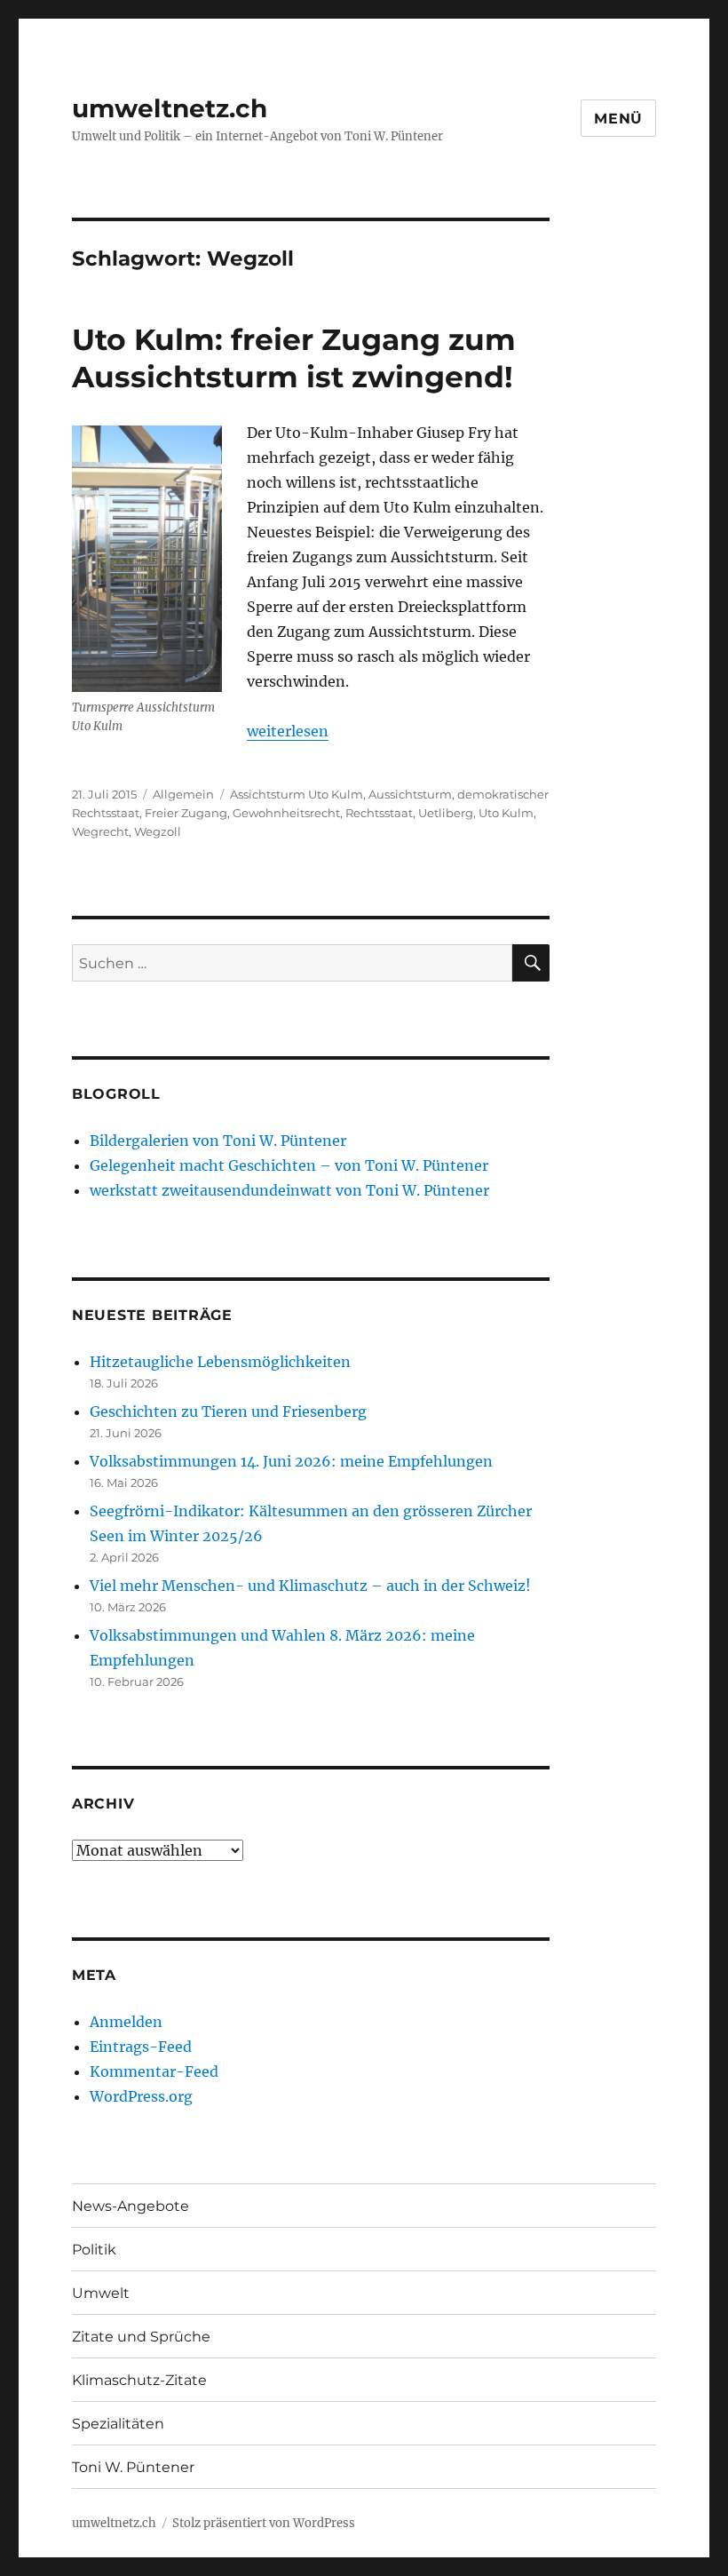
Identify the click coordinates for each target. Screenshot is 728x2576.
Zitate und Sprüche (141, 2337)
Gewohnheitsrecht (286, 813)
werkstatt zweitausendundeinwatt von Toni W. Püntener (289, 1190)
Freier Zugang (186, 813)
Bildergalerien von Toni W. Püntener (218, 1141)
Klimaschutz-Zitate (139, 2380)
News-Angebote (131, 2206)
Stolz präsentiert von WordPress (264, 2523)
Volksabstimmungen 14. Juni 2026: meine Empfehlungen (291, 1461)
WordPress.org (141, 2096)
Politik (94, 2250)
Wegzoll (158, 831)
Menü (618, 119)
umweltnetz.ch (170, 108)
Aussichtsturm (410, 794)
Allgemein (183, 794)
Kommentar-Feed (154, 2071)
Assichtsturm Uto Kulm (297, 794)
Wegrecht (100, 831)
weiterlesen (288, 731)
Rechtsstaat (379, 813)
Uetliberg (446, 813)
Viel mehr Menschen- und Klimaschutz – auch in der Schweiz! (310, 1586)
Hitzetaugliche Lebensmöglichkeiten (220, 1362)
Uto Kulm (506, 813)
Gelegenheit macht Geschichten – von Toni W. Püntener (289, 1165)
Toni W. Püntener (133, 2467)
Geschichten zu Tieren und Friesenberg (228, 1411)
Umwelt (101, 2293)
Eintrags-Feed (141, 2047)
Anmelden (126, 2022)
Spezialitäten (118, 2424)
